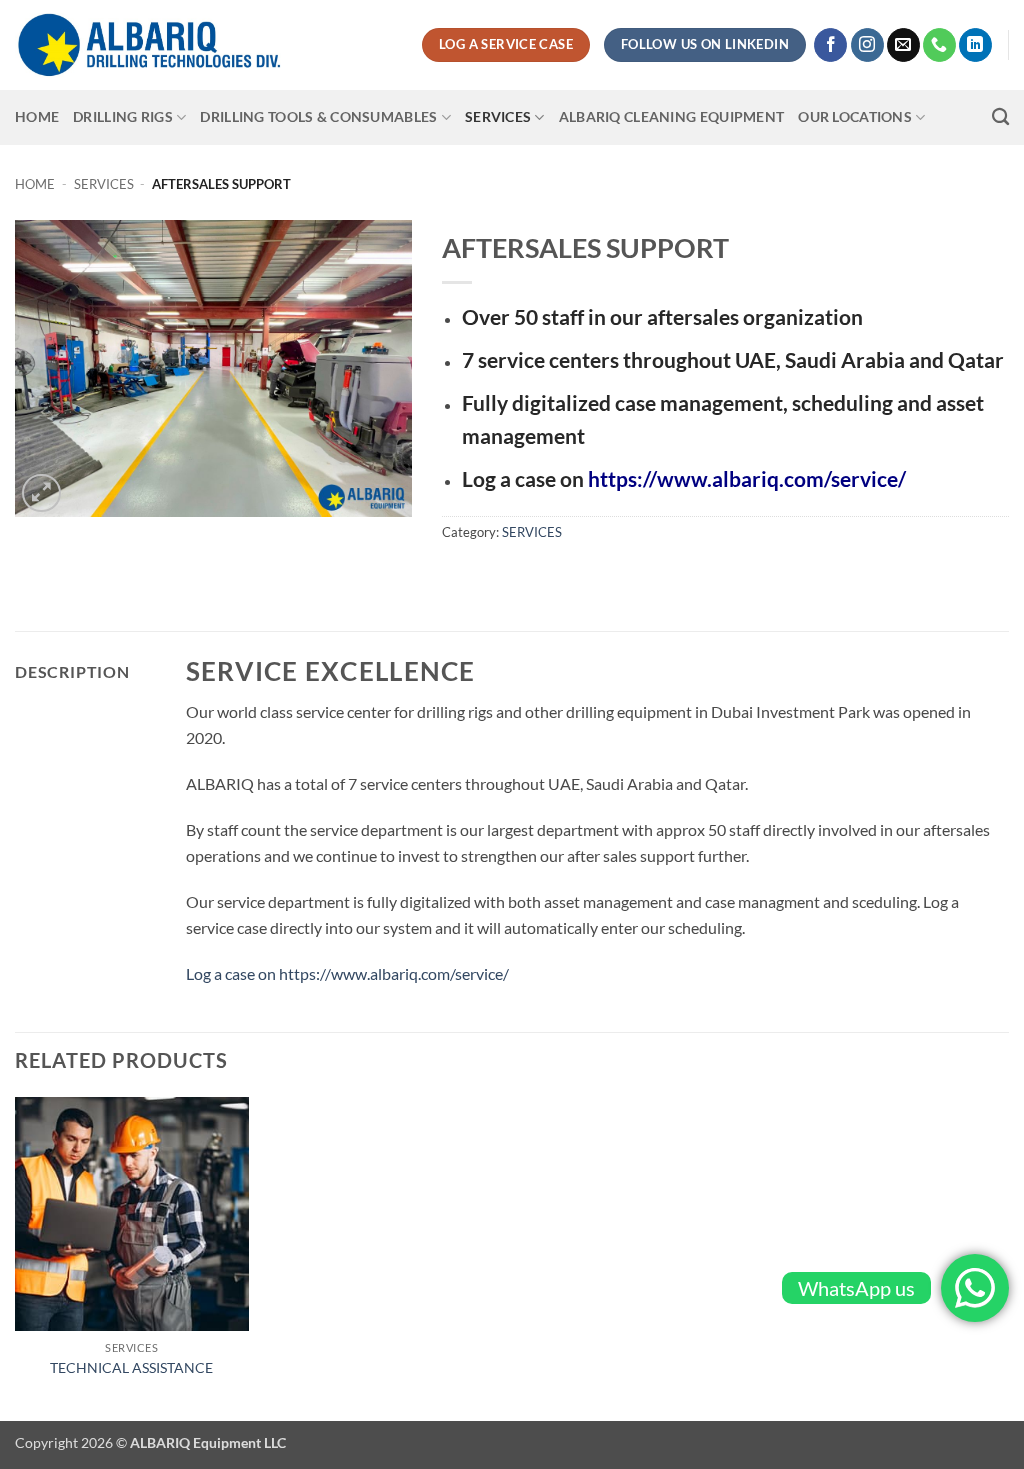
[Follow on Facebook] (830, 45)
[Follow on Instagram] (867, 45)
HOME (37, 116)
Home (35, 184)
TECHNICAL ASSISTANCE (131, 1367)
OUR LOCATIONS (855, 116)
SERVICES (498, 116)
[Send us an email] (903, 45)
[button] (41, 493)
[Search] (1000, 117)
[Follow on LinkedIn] (975, 45)
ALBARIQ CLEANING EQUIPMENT (672, 116)
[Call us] (939, 45)
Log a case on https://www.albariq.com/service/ (347, 973)
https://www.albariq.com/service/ (747, 478)
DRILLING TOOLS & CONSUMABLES (318, 116)
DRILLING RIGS (123, 116)
